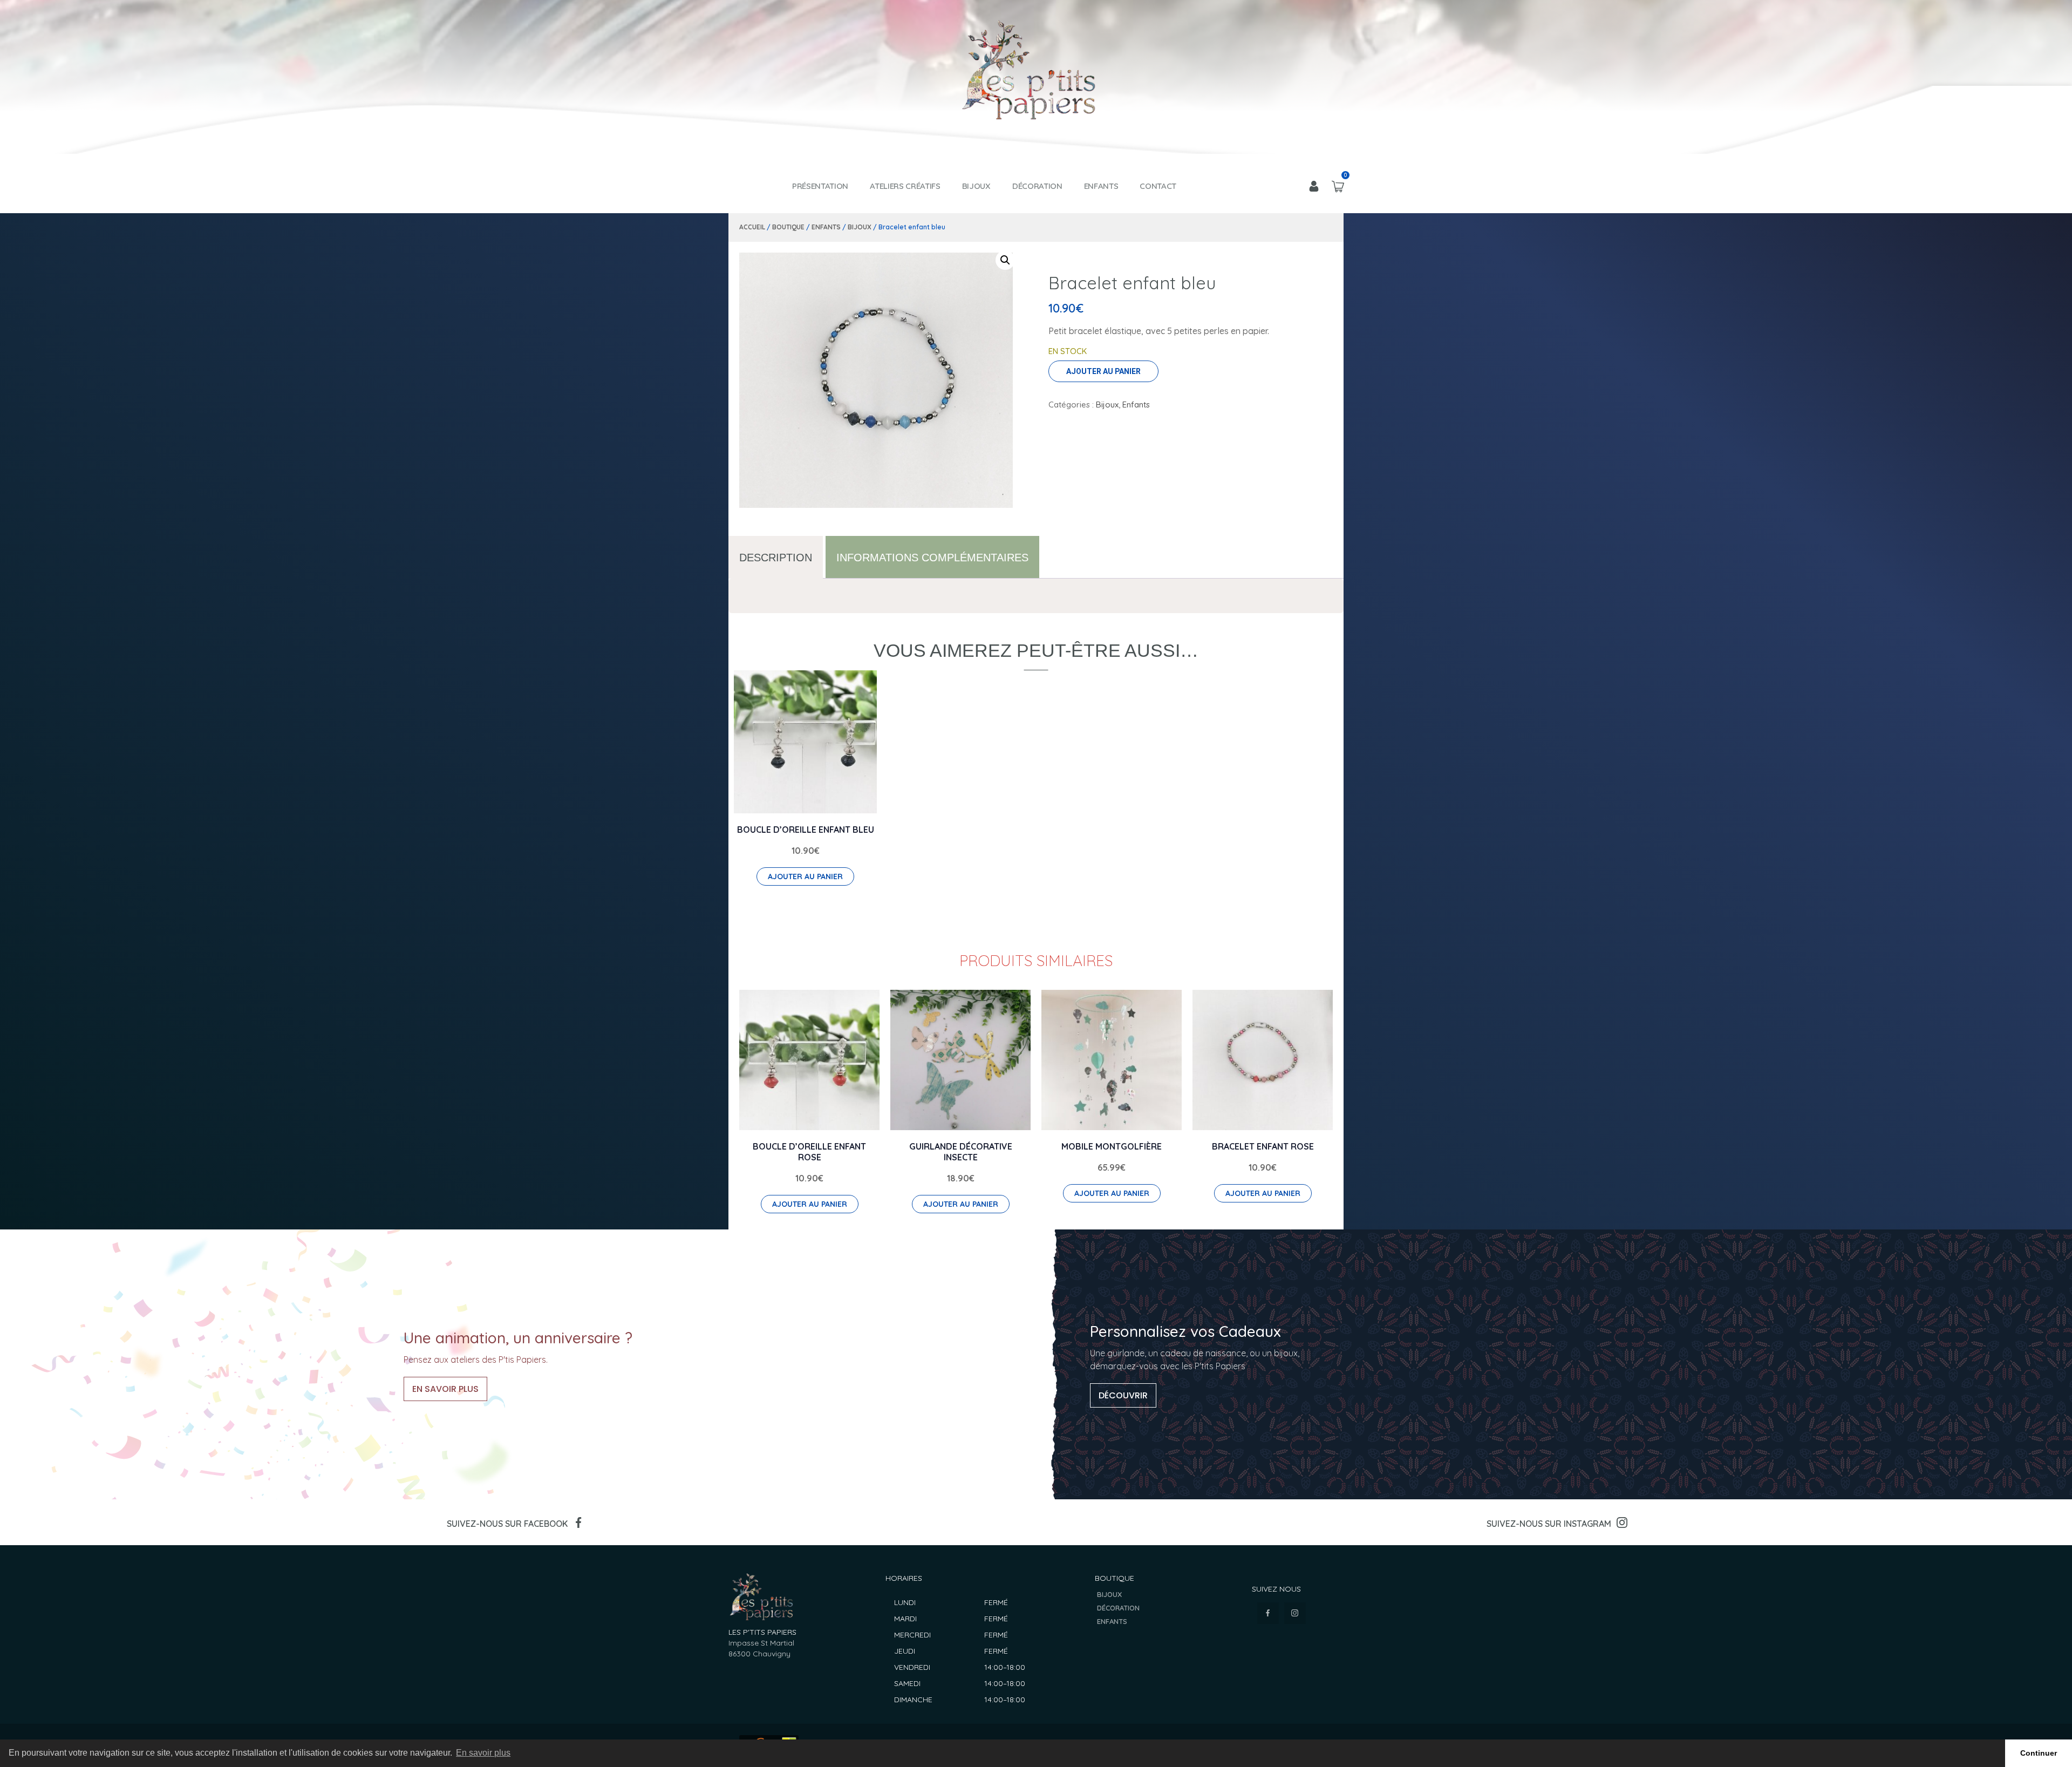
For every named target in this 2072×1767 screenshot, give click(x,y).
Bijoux (976, 186)
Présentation (820, 186)
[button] (1005, 260)
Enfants (1101, 186)
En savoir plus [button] (483, 1753)
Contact (1158, 186)
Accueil (752, 227)
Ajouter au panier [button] (805, 876)
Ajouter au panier (1103, 371)
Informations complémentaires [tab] (932, 558)
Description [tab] (776, 558)
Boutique (788, 227)
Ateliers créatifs (905, 186)
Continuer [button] (2039, 1753)
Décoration (1037, 186)
